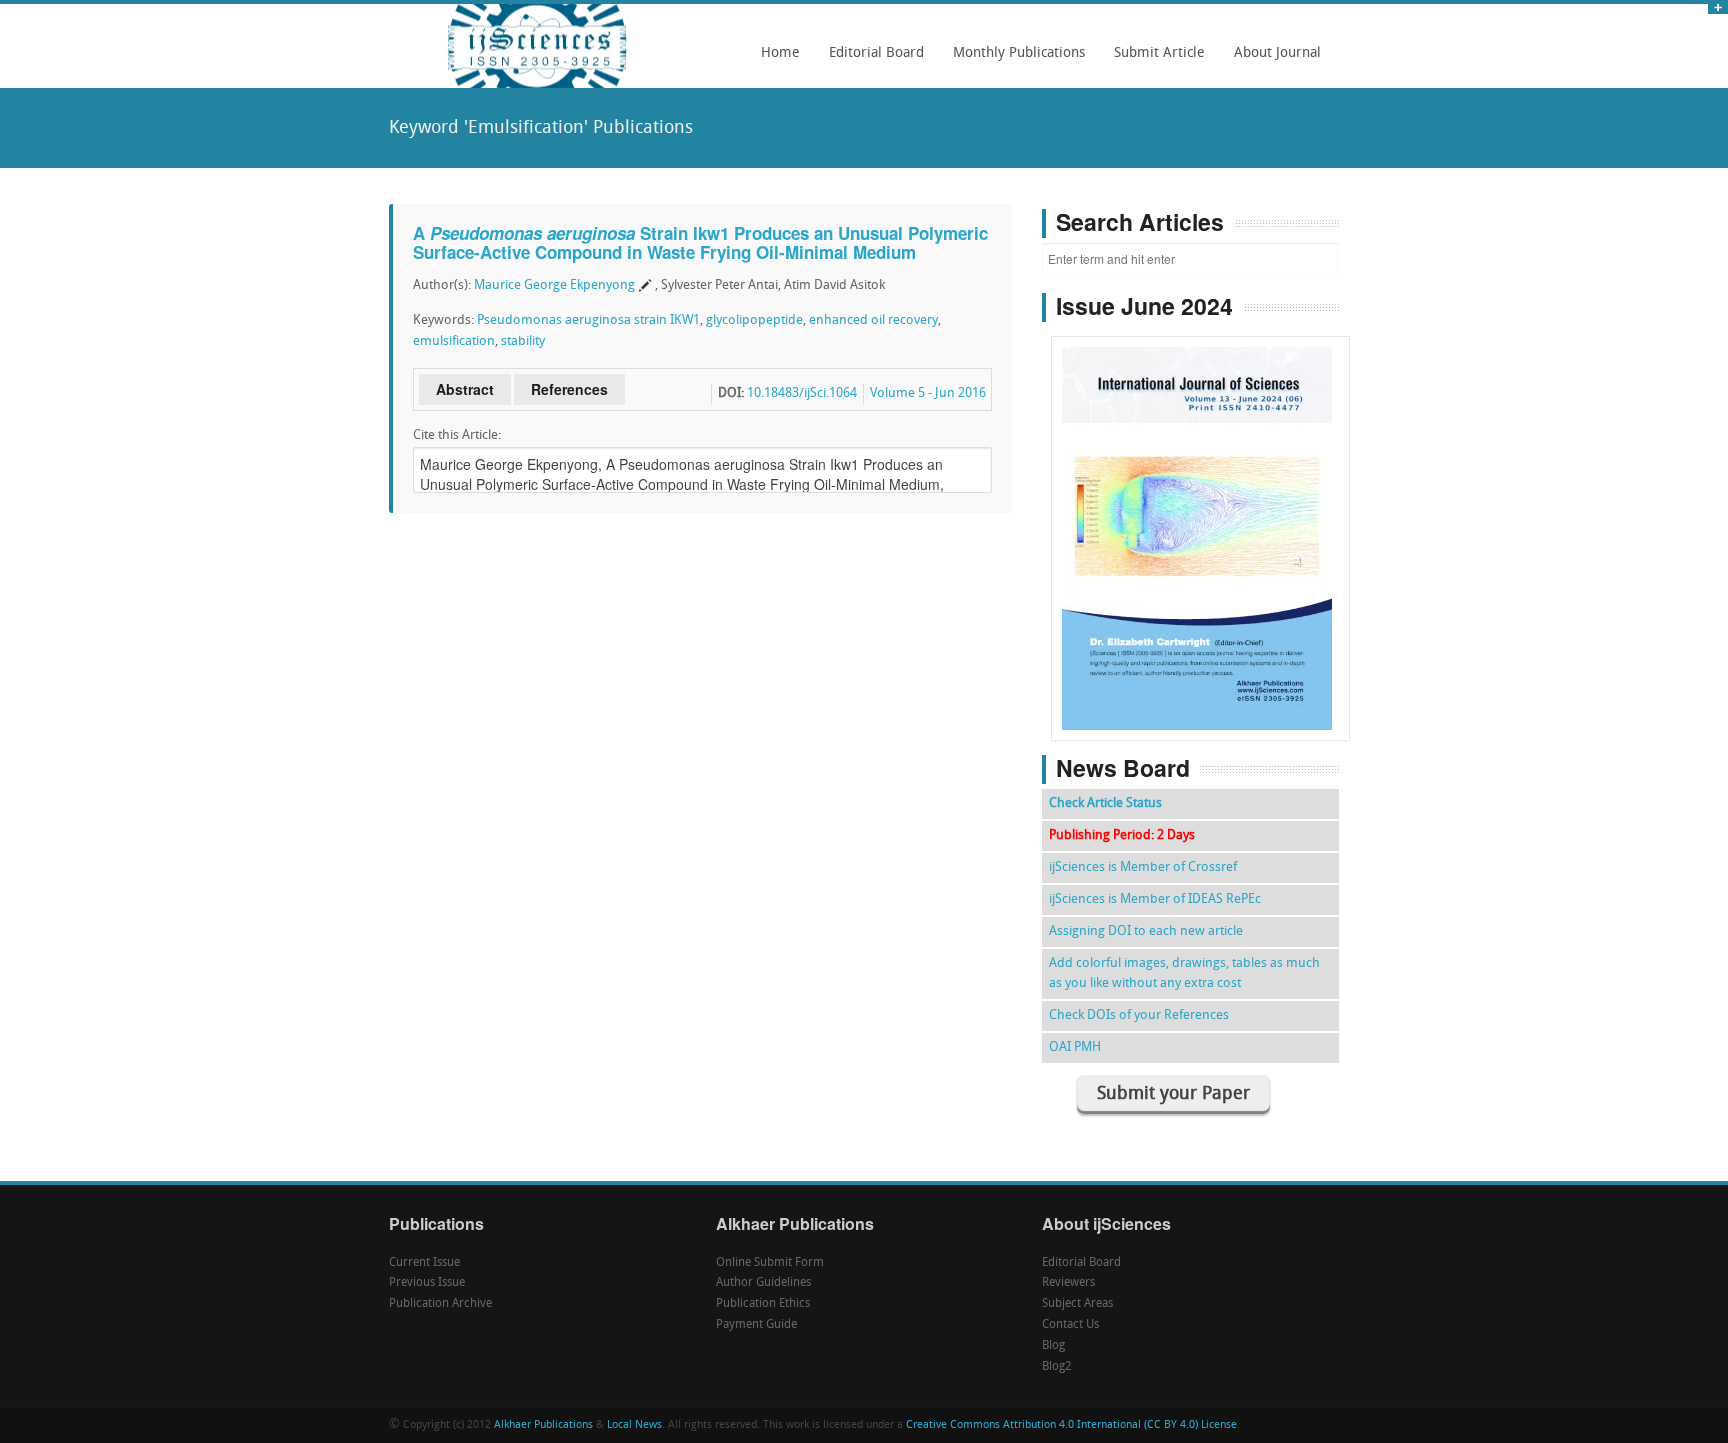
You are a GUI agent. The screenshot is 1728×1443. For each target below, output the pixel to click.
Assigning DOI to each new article (1146, 931)
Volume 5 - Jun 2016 (928, 393)
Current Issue (424, 1263)
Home (780, 53)
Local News (634, 1425)
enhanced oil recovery (873, 320)
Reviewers (1068, 1283)
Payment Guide (756, 1325)
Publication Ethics (763, 1304)
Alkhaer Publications (543, 1425)
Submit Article (1154, 60)
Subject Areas (1077, 1304)
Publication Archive (440, 1304)
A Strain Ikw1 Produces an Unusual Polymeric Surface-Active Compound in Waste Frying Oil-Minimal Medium (700, 242)
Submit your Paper (1173, 1094)
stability (523, 341)
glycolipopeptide (754, 320)
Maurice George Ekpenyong (554, 285)
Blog (1053, 1346)
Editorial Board (871, 60)
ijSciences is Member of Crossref (1143, 867)
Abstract (465, 389)
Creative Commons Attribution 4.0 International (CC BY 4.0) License (1071, 1425)
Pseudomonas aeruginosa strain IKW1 (588, 320)
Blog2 (1057, 1367)
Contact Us (1070, 1325)
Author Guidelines (763, 1283)
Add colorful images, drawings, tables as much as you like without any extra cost (1184, 973)
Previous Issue (427, 1283)
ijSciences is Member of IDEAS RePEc (1155, 899)
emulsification (454, 341)
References (569, 389)
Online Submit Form (770, 1263)
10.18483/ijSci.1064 (802, 393)
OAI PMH (1075, 1047)
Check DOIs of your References (1139, 1015)
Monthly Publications (1013, 60)
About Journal (1272, 60)
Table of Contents (1200, 481)
